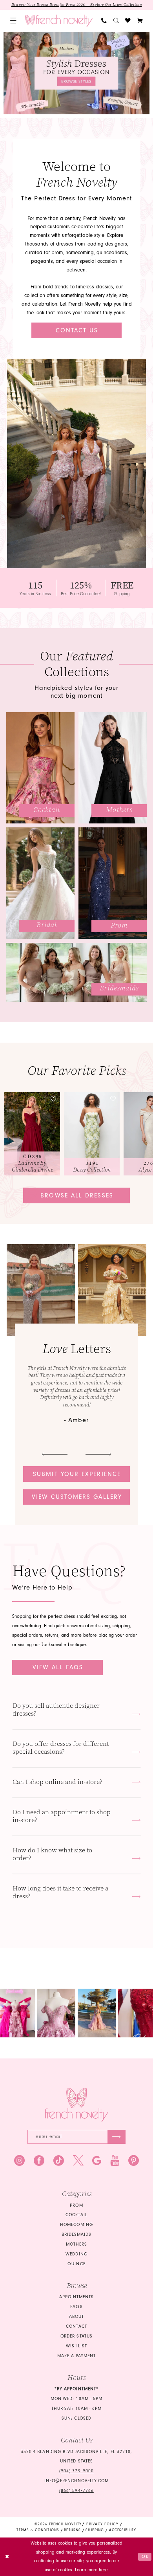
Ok (145, 2557)
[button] (14, 21)
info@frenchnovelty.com (77, 2481)
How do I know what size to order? (52, 1854)
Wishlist (76, 2346)
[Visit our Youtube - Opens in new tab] (115, 2161)
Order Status (76, 2336)
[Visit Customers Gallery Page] (41, 1290)
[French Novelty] (76, 2105)
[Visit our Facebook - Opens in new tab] (39, 2161)
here (103, 2570)
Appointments (76, 2297)
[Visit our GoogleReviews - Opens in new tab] (97, 2161)
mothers (76, 2244)
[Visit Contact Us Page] (77, 463)
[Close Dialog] (7, 2557)
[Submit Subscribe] (117, 2137)
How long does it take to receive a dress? (60, 1892)
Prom (76, 2205)
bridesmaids (76, 2234)
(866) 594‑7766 (76, 2491)
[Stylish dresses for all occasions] (76, 73)
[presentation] (38, 1134)
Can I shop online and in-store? (57, 1782)
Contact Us (77, 330)
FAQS (76, 2307)
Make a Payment (77, 2356)
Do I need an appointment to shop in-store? (62, 1816)
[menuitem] (14, 21)
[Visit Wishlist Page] (128, 21)
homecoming (76, 2225)
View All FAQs (58, 1667)
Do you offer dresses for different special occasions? (61, 1748)
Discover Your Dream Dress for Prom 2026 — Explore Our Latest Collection (77, 5)
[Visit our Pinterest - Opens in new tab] (134, 2161)
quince (76, 2264)
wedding (76, 2254)
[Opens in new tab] (20, 2013)
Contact (76, 2326)
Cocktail (76, 2215)
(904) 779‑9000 (76, 2471)
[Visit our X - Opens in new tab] (78, 2161)
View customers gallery (77, 1497)
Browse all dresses (77, 1195)
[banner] (59, 21)
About (76, 2317)
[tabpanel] (76, 73)
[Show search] (116, 21)
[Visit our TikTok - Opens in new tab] (59, 2161)
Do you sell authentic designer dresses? (56, 1710)
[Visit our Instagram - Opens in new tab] (19, 2161)
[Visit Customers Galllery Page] (112, 1290)
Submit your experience (77, 1474)
